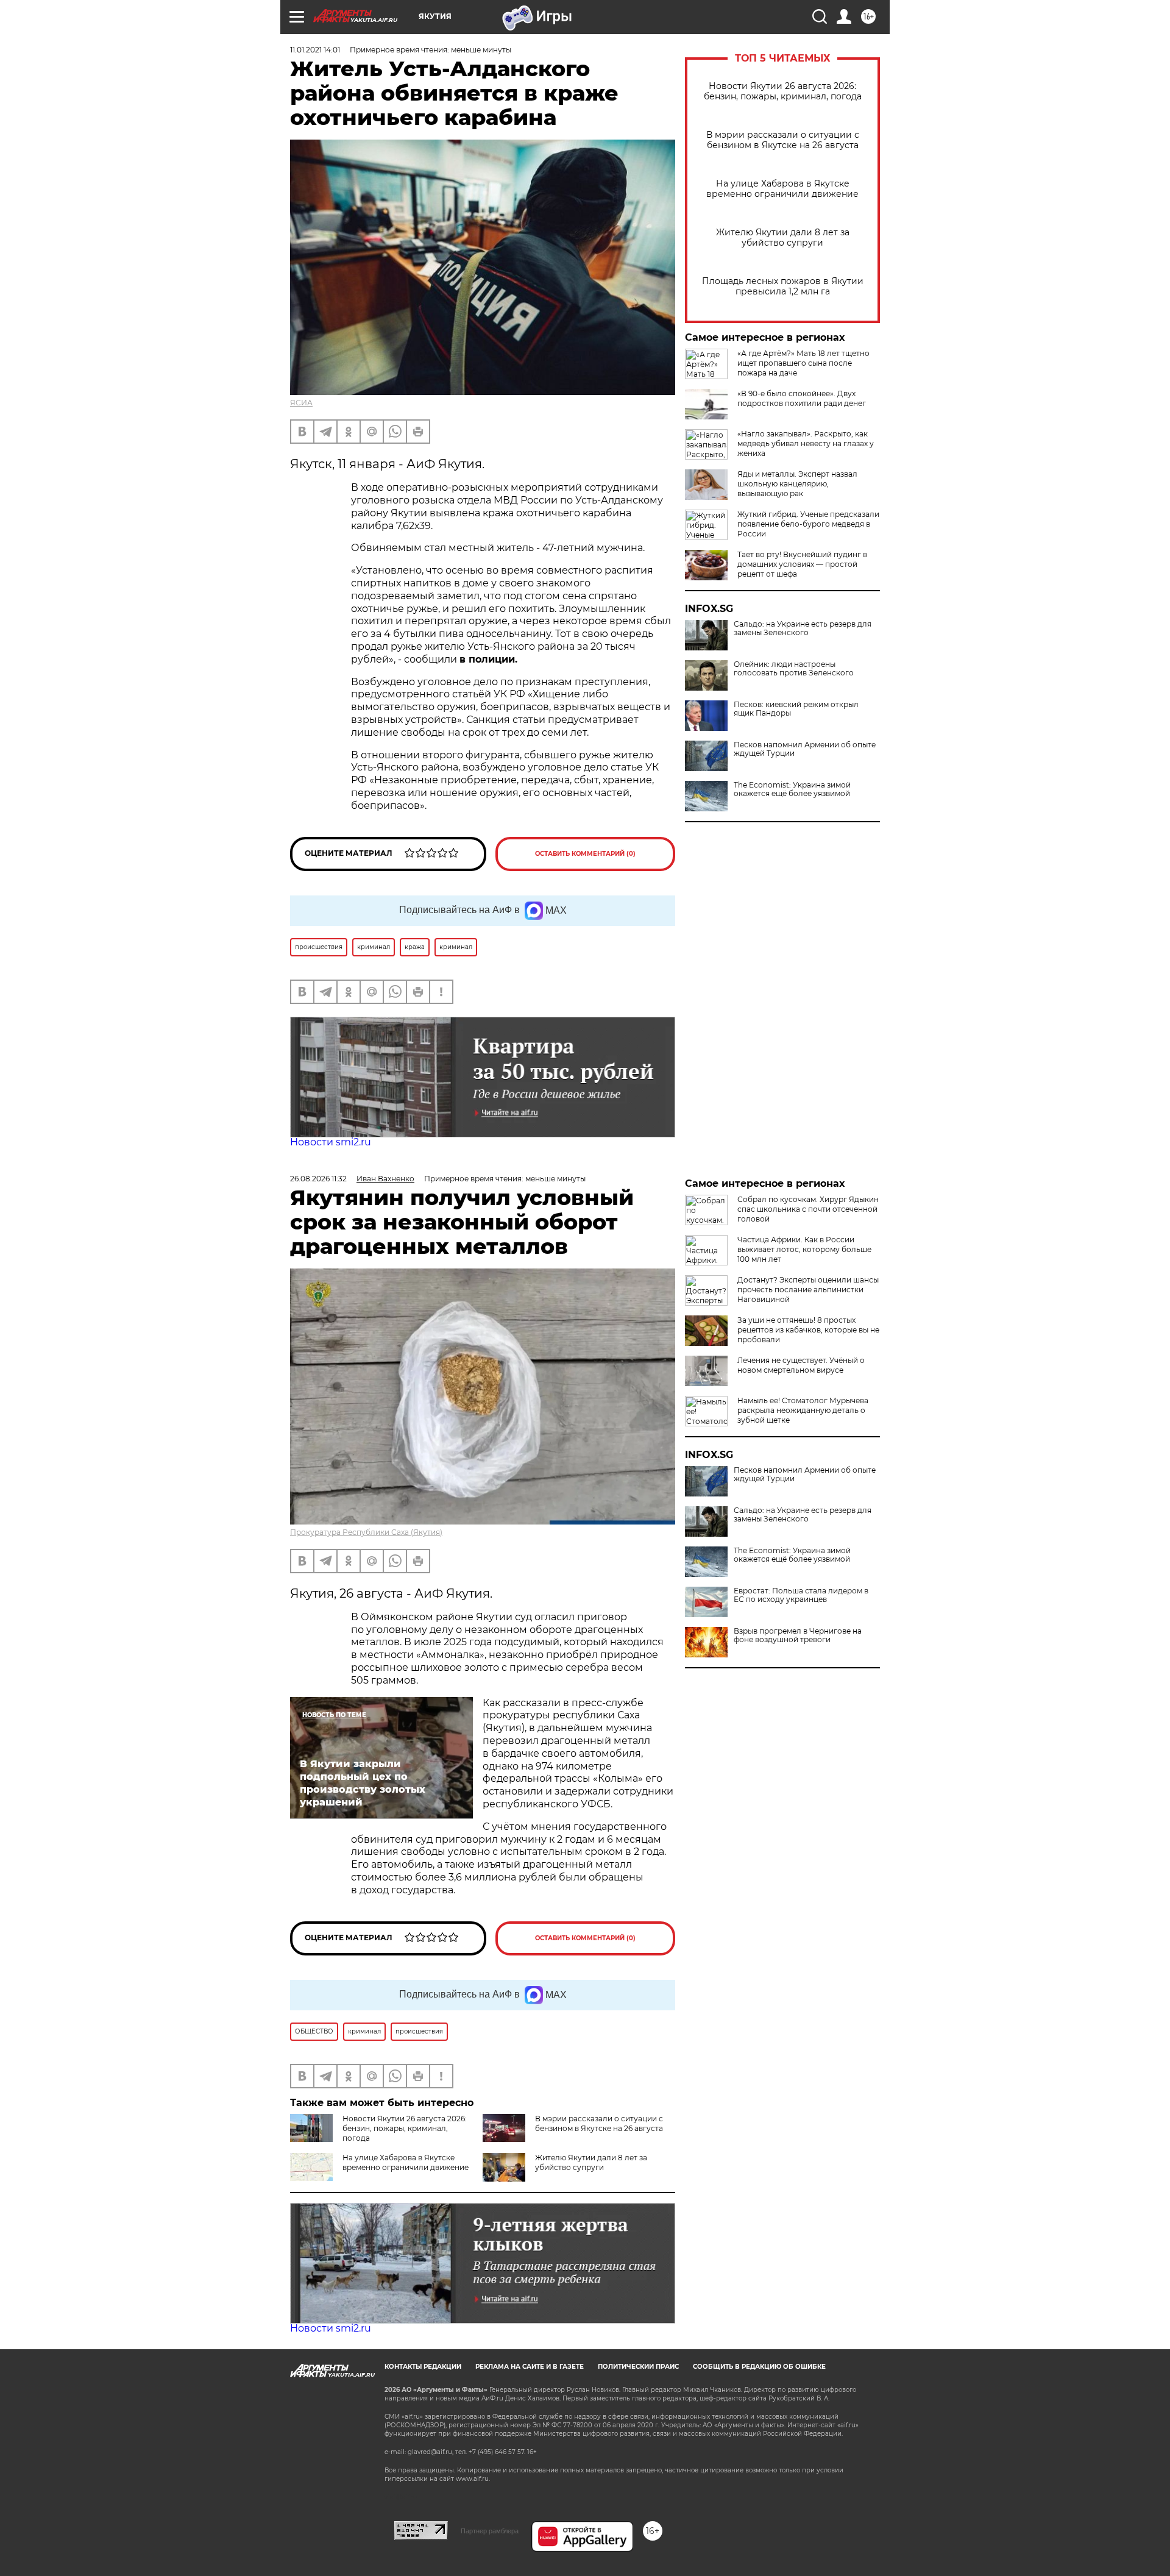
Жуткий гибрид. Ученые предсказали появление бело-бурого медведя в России (808, 524)
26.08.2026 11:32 (318, 1179)
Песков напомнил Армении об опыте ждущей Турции (805, 749)
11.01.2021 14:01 (315, 50)
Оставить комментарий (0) (585, 854)
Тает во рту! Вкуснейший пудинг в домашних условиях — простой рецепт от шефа (802, 564)
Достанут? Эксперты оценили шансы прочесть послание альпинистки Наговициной (808, 1290)
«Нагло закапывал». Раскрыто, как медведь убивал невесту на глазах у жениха (806, 443)
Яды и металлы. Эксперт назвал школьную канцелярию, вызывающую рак (797, 484)
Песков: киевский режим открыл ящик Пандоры (796, 709)
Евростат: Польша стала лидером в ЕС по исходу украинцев (801, 1595)
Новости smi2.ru (331, 1142)
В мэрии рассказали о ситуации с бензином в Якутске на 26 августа (783, 140)
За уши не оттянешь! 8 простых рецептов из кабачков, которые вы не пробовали (808, 1330)
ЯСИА (301, 403)
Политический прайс (638, 2367)
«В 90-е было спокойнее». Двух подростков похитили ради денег (802, 398)
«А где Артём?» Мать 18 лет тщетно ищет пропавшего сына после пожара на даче (803, 363)
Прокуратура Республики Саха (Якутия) (366, 1532)
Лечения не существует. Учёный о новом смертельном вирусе (801, 1365)
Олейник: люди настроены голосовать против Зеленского (794, 669)
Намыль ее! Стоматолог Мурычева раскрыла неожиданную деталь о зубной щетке (803, 1410)
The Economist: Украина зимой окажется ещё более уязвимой (792, 789)
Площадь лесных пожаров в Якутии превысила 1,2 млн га (783, 286)
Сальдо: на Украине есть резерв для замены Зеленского (803, 628)
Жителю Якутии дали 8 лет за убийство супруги (783, 238)
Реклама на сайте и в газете (530, 2367)
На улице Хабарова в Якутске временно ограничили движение (782, 189)
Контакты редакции (423, 2367)
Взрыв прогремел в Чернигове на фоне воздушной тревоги (798, 1635)
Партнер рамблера (490, 2531)
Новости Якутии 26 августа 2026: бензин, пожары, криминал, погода (783, 91)
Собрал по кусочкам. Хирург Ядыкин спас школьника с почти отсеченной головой (808, 1209)
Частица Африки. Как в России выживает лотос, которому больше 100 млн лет (804, 1249)
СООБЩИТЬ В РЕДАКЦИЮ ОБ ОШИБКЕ (759, 2367)
